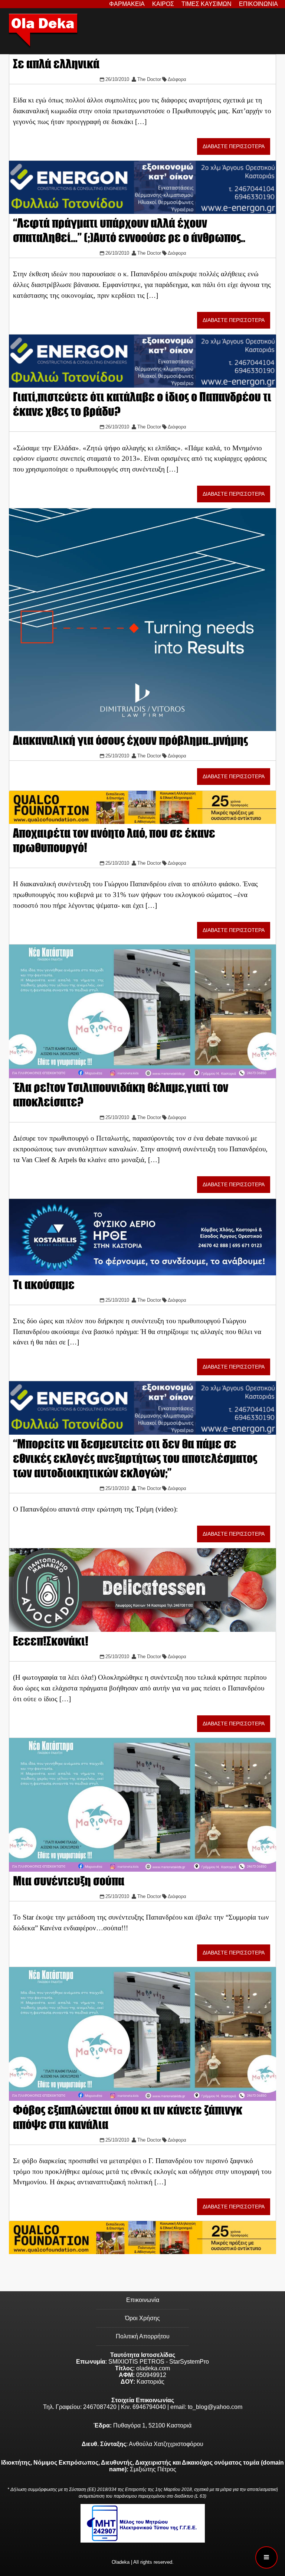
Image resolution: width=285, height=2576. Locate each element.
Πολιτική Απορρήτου (143, 2336)
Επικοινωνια (258, 4)
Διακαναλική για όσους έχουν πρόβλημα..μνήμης (130, 740)
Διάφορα (177, 79)
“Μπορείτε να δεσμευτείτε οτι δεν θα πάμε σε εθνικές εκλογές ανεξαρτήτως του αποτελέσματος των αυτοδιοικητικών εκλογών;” (135, 1458)
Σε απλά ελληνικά (56, 64)
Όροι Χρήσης (142, 2318)
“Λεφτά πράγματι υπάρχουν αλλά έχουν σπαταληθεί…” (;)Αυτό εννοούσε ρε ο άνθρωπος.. (129, 230)
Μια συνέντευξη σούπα (69, 1881)
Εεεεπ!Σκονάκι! (51, 1641)
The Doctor (149, 79)
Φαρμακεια (127, 4)
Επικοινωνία (143, 2300)
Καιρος (163, 4)
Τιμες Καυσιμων (207, 4)
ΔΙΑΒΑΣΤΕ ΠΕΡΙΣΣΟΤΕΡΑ (234, 146)
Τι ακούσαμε (44, 1284)
